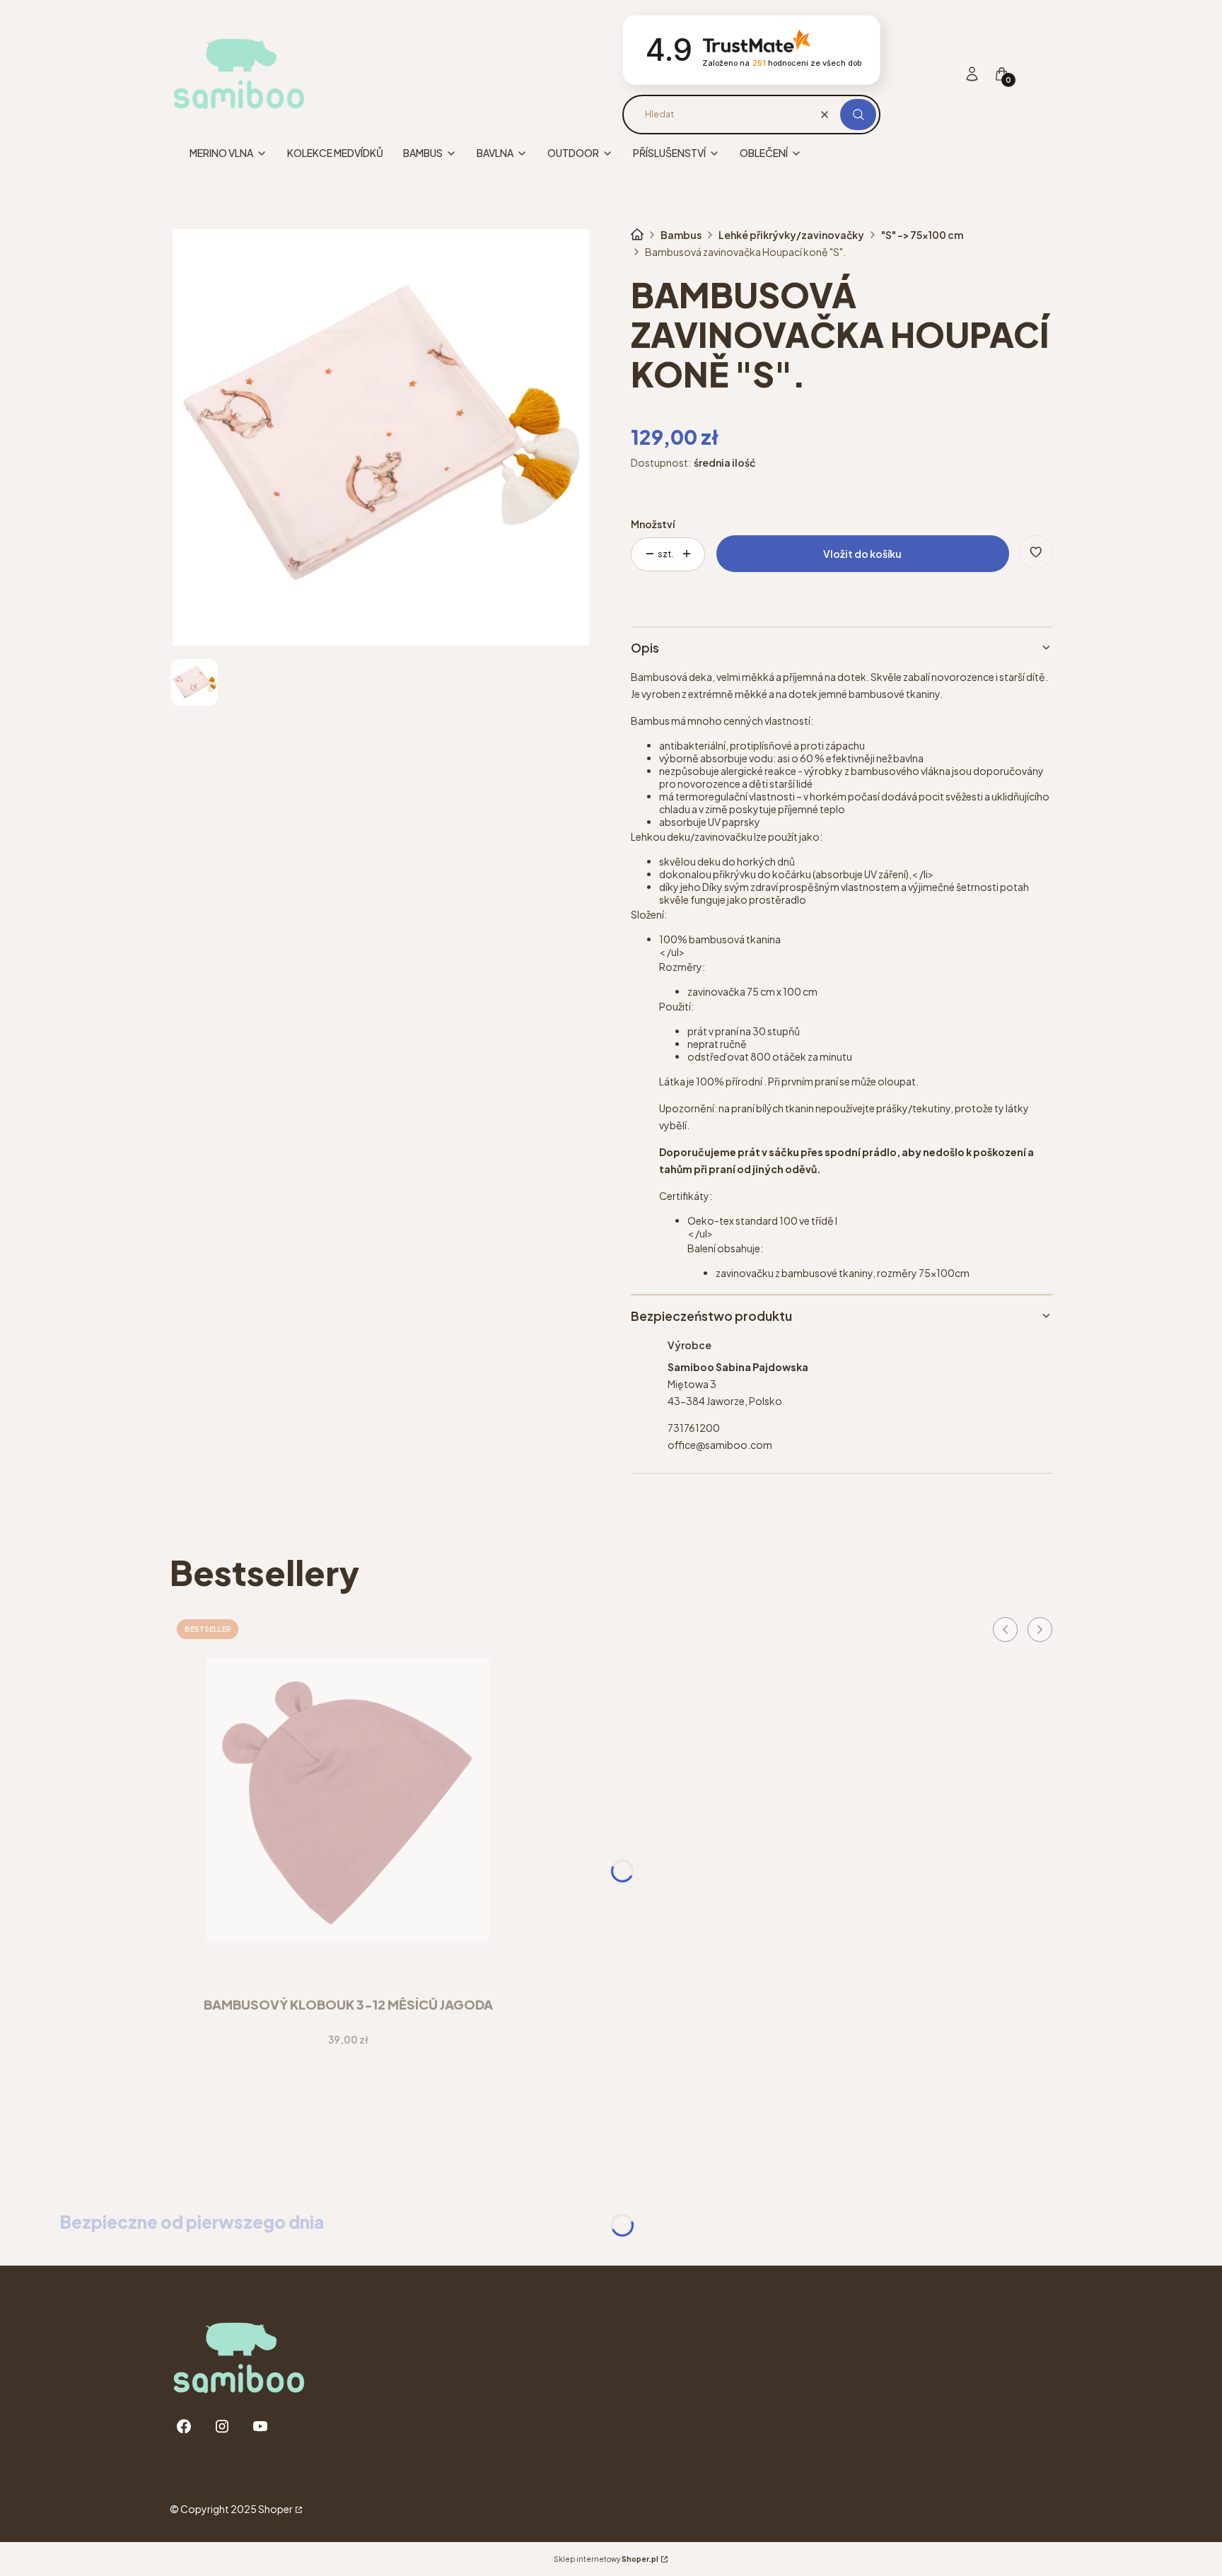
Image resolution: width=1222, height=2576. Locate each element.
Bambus (681, 235)
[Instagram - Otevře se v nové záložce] (222, 2426)
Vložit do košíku (862, 554)
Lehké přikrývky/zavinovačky (791, 235)
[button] (858, 115)
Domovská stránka (637, 235)
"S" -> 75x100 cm (922, 235)
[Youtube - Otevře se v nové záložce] (260, 2426)
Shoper (275, 2509)
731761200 (694, 1428)
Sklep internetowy (606, 2559)
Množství (653, 524)
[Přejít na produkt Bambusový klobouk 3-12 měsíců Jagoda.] (348, 1800)
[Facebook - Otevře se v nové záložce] (184, 2426)
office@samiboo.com (720, 1445)
